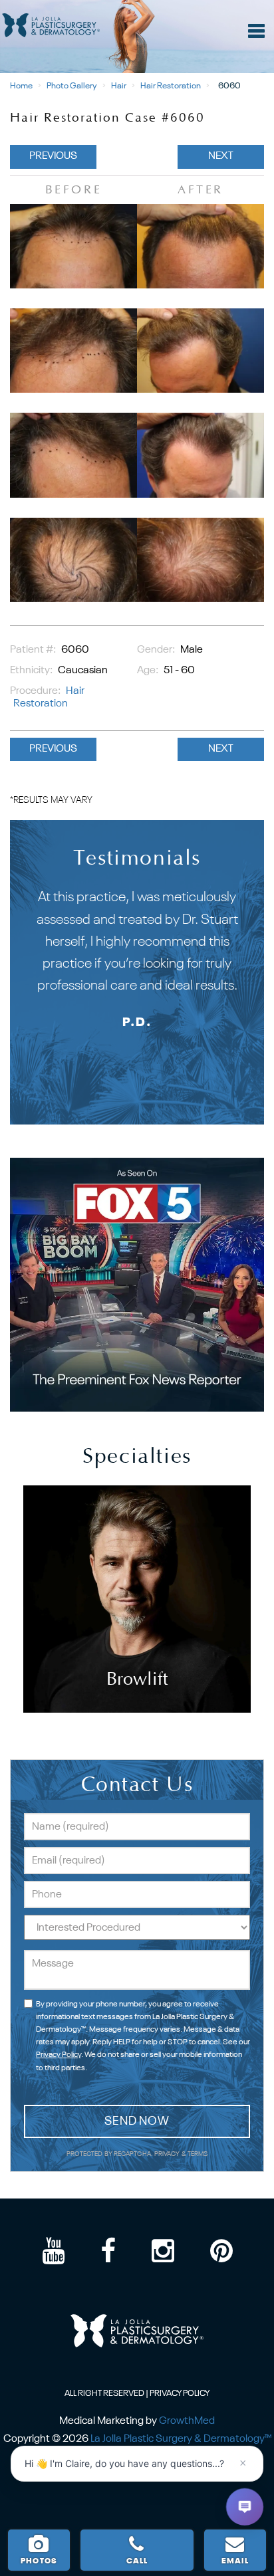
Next (221, 156)
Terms (197, 2154)
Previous (53, 156)
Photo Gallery (72, 86)
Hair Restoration (171, 86)
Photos (39, 2561)
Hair (119, 86)
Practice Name (137, 6)
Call (137, 2561)
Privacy (168, 2154)
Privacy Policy (59, 2055)
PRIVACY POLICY (180, 2394)
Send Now (137, 2121)
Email (235, 2561)
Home (21, 86)
